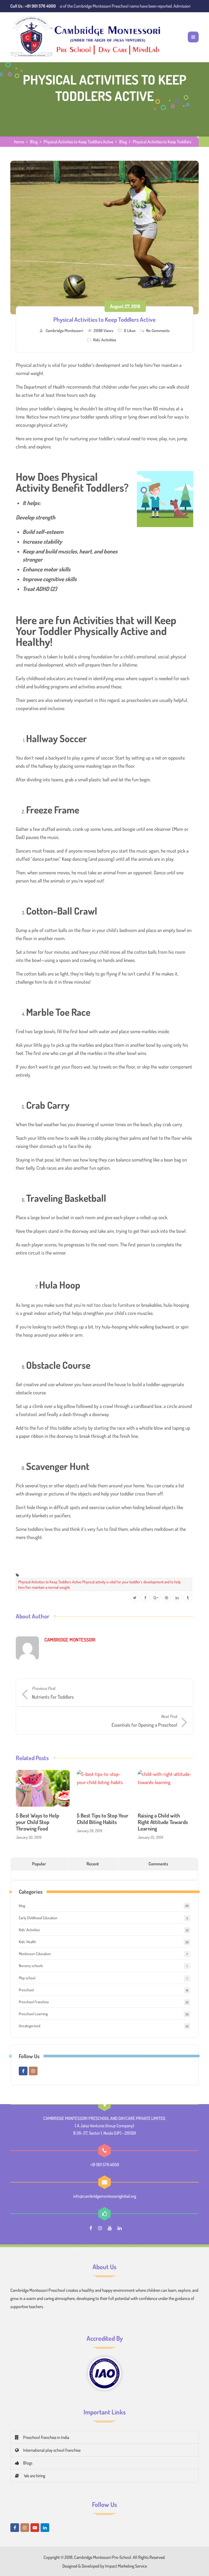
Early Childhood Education (38, 1918)
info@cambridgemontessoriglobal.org (105, 2196)
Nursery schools (31, 1966)
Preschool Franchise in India (46, 2437)
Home (19, 142)
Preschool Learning (33, 2014)
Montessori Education (35, 1954)
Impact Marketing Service (126, 2566)
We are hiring (34, 2476)
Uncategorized (30, 2026)
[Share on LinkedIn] (177, 1598)
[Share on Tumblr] (188, 1598)
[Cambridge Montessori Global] (87, 37)
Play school (27, 1978)
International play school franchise (52, 2450)
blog (22, 1905)
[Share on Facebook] (145, 1598)
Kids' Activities (105, 340)
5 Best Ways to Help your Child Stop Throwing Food (37, 1822)
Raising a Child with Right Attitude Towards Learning (163, 1822)
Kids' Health (27, 1942)
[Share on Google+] (156, 1598)
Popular (39, 1864)
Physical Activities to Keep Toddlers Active (78, 142)
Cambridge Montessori (64, 330)
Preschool (26, 1990)
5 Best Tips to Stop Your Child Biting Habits (103, 1819)
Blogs (28, 2463)
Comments (158, 1864)
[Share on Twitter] (135, 1598)
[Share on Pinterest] (167, 1598)
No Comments (158, 330)
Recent (93, 1864)
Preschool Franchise (34, 2002)
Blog (34, 142)
